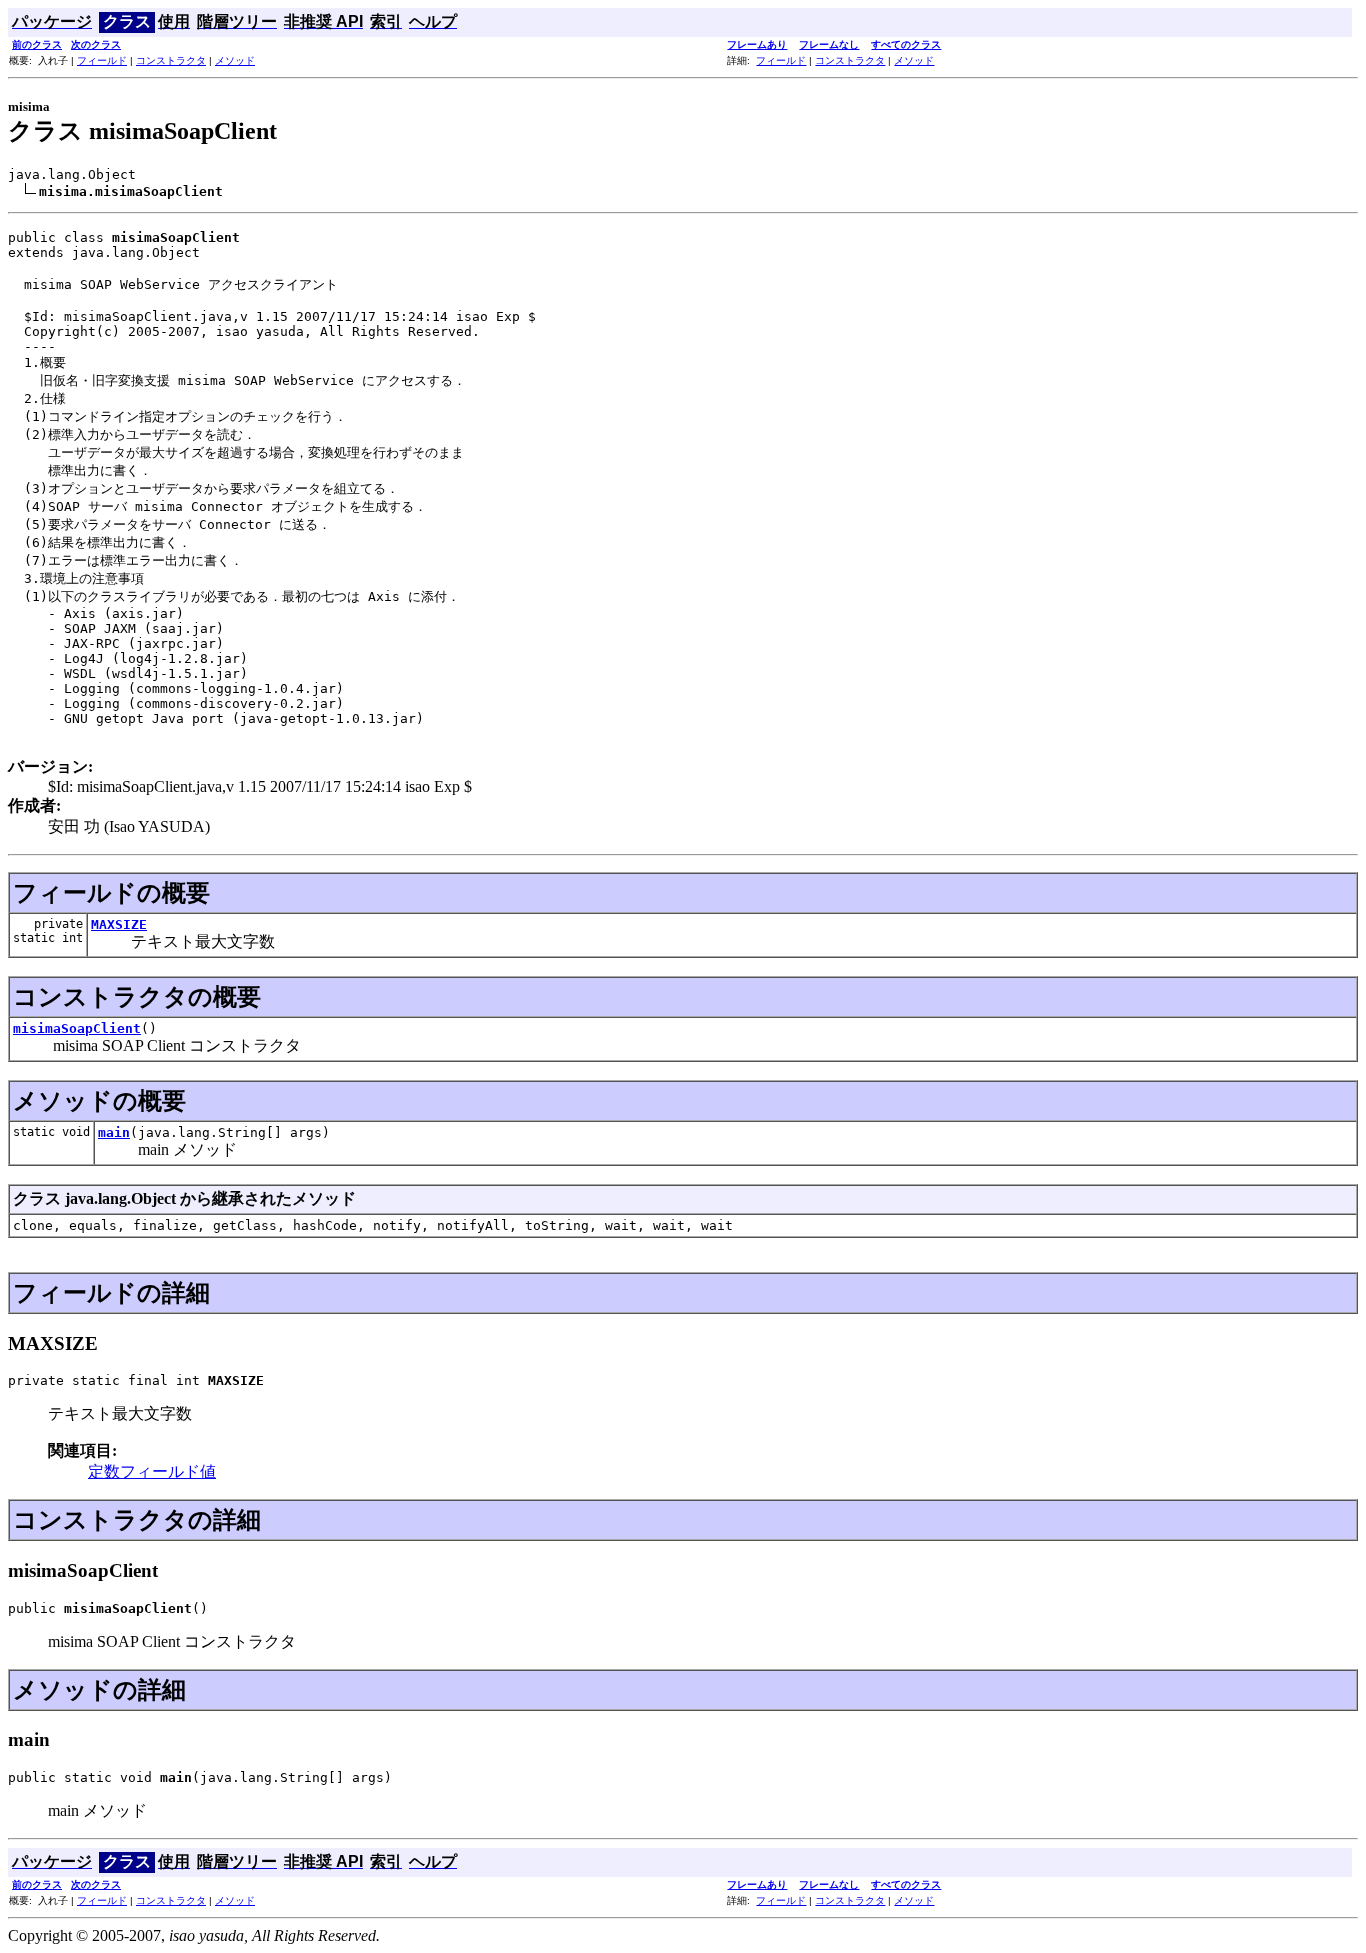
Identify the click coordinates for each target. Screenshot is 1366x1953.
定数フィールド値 (152, 1471)
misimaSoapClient (77, 1028)
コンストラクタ (171, 60)
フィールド (102, 60)
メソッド (235, 60)
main (114, 1132)
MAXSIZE (119, 924)
